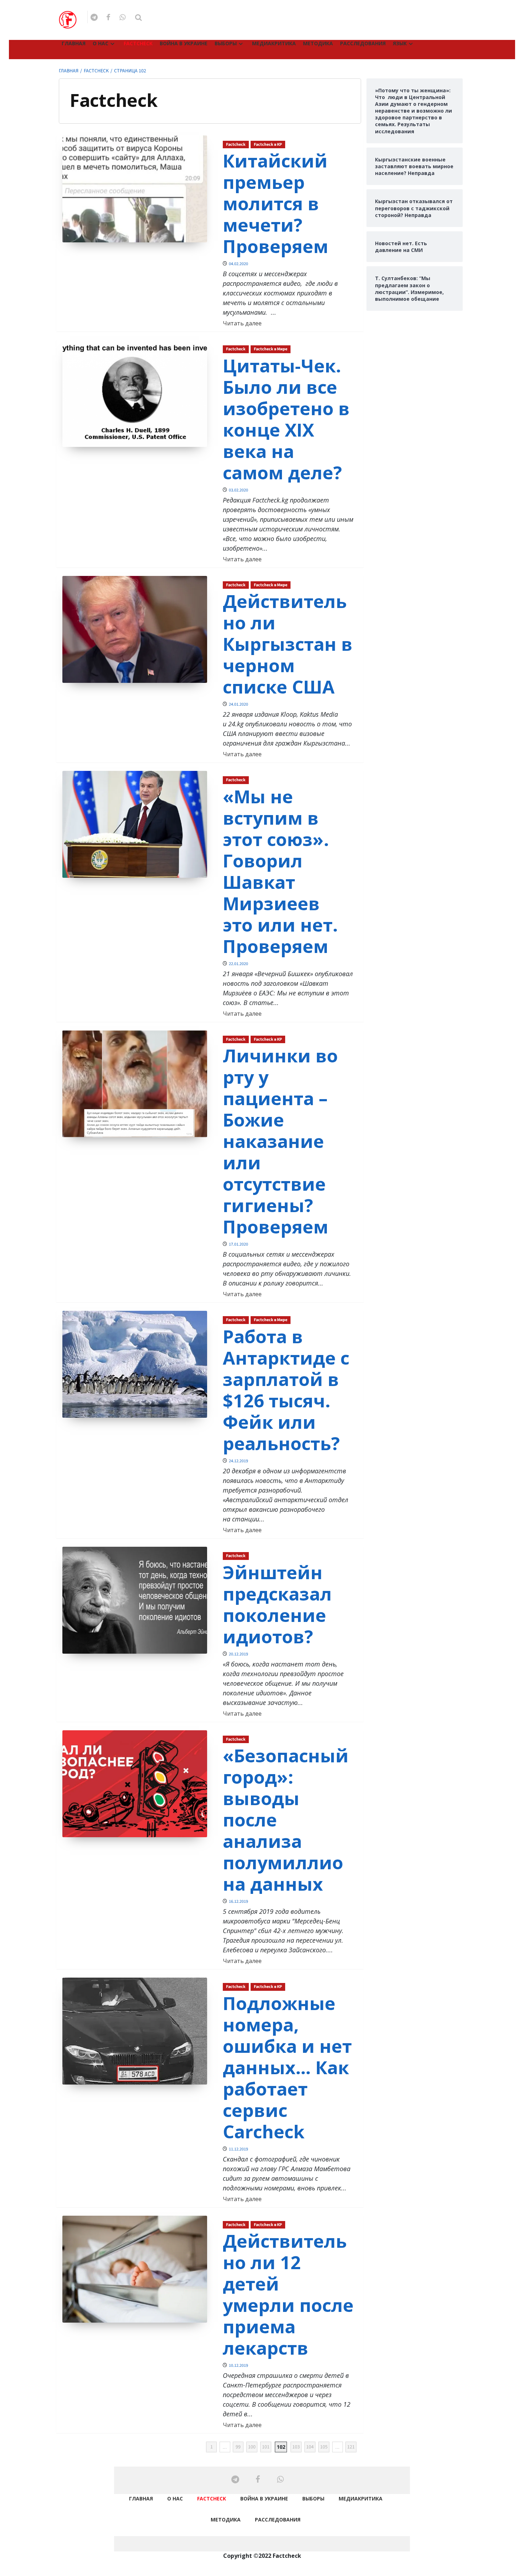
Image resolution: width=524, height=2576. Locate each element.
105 (324, 2447)
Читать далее (242, 323)
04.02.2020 (238, 264)
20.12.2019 (238, 1654)
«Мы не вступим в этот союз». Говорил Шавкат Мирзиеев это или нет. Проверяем (280, 871)
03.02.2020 (238, 490)
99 (238, 2447)
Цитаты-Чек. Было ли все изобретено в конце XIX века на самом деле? (286, 419)
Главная (74, 43)
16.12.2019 (238, 1902)
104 (310, 2447)
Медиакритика (274, 43)
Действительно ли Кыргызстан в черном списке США (288, 644)
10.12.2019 (238, 2366)
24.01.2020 (238, 704)
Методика (318, 43)
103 (296, 2447)
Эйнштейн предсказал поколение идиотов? (277, 1604)
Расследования (363, 43)
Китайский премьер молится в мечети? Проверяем (276, 203)
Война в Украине (184, 43)
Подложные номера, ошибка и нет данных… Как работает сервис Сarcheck (287, 2067)
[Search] (138, 18)
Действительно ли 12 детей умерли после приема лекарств (288, 2294)
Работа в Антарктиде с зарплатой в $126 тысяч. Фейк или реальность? (286, 1390)
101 (266, 2447)
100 (252, 2447)
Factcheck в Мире (271, 349)
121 (351, 2447)
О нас (101, 43)
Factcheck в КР (268, 145)
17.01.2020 (238, 1244)
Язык (400, 43)
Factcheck (138, 43)
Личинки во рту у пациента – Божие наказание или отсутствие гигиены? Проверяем (280, 1141)
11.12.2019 (238, 2149)
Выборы (226, 43)
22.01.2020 (238, 964)
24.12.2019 (238, 1461)
